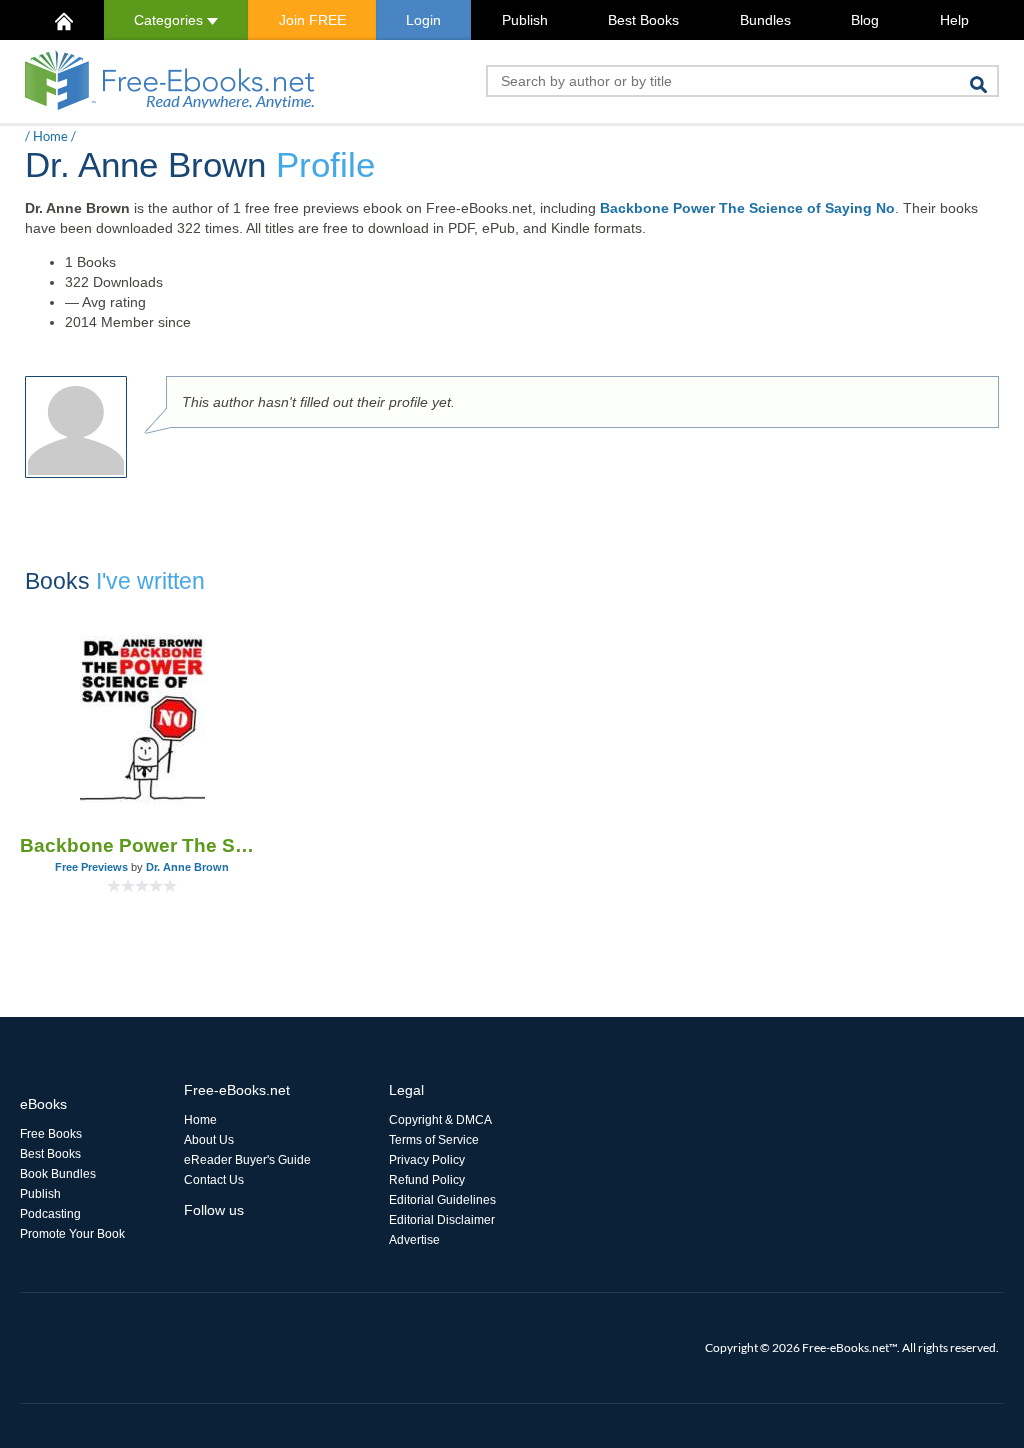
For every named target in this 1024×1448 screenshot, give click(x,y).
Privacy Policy (427, 1160)
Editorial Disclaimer (442, 1220)
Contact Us (214, 1180)
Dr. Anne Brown (187, 867)
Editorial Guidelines (442, 1200)
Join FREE (312, 20)
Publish (525, 20)
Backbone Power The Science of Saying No (747, 208)
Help (954, 20)
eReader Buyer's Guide (247, 1160)
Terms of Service (434, 1140)
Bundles (765, 20)
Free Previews (91, 867)
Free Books (51, 1134)
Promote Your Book (72, 1234)
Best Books (643, 20)
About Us (209, 1140)
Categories (170, 20)
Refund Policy (427, 1180)
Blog (865, 20)
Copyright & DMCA (440, 1120)
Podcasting (50, 1214)
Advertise (414, 1240)
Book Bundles (58, 1174)
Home (50, 136)
